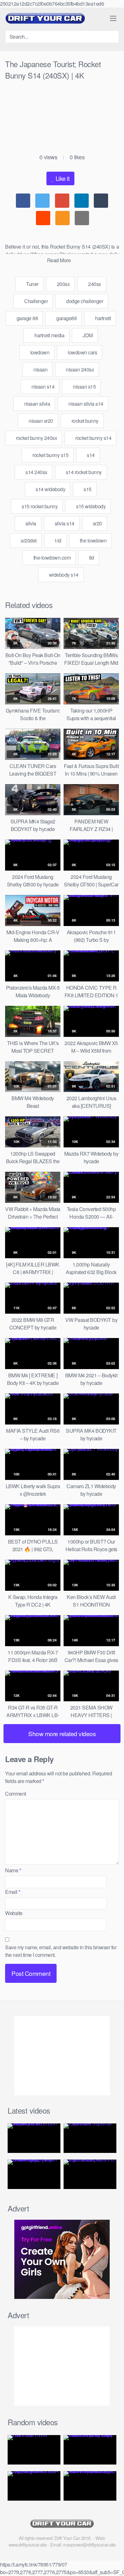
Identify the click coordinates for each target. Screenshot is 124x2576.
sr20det (28, 540)
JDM (87, 335)
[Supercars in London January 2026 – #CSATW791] (34, 2138)
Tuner (32, 284)
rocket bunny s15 (50, 455)
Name (13, 1870)
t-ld (58, 540)
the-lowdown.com (51, 558)
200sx (63, 284)
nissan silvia (36, 404)
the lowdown (93, 540)
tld (91, 558)
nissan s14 (43, 387)
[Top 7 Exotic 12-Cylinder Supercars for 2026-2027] (90, 2174)
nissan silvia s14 (85, 404)
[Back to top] (114, 2562)
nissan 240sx (79, 369)
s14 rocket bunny (83, 472)
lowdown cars (82, 352)
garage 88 (27, 318)
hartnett (103, 318)
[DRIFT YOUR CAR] (45, 18)
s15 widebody (90, 506)
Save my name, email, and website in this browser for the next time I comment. (61, 1951)
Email (13, 1892)
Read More (59, 260)
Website (14, 1913)
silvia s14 (64, 523)
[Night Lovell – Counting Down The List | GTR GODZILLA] (34, 2486)
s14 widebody (50, 489)
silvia (30, 523)
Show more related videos (62, 1733)
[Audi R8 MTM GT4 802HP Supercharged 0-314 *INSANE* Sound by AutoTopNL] (90, 2486)
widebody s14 (63, 575)
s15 (87, 489)
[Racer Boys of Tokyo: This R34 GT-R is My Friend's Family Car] (90, 2450)
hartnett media (49, 335)
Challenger (36, 301)
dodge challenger (84, 301)
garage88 (66, 318)
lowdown (39, 352)
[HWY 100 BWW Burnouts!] (34, 2450)
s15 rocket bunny (39, 506)
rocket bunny (84, 421)
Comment (16, 1794)
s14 (90, 455)
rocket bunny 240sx (36, 438)
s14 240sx (36, 472)
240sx (94, 284)
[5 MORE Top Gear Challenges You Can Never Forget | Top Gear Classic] (34, 2174)
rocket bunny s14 (93, 438)
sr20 (97, 523)
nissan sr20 (40, 421)
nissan (40, 369)
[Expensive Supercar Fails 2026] (90, 2138)
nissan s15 (84, 387)
